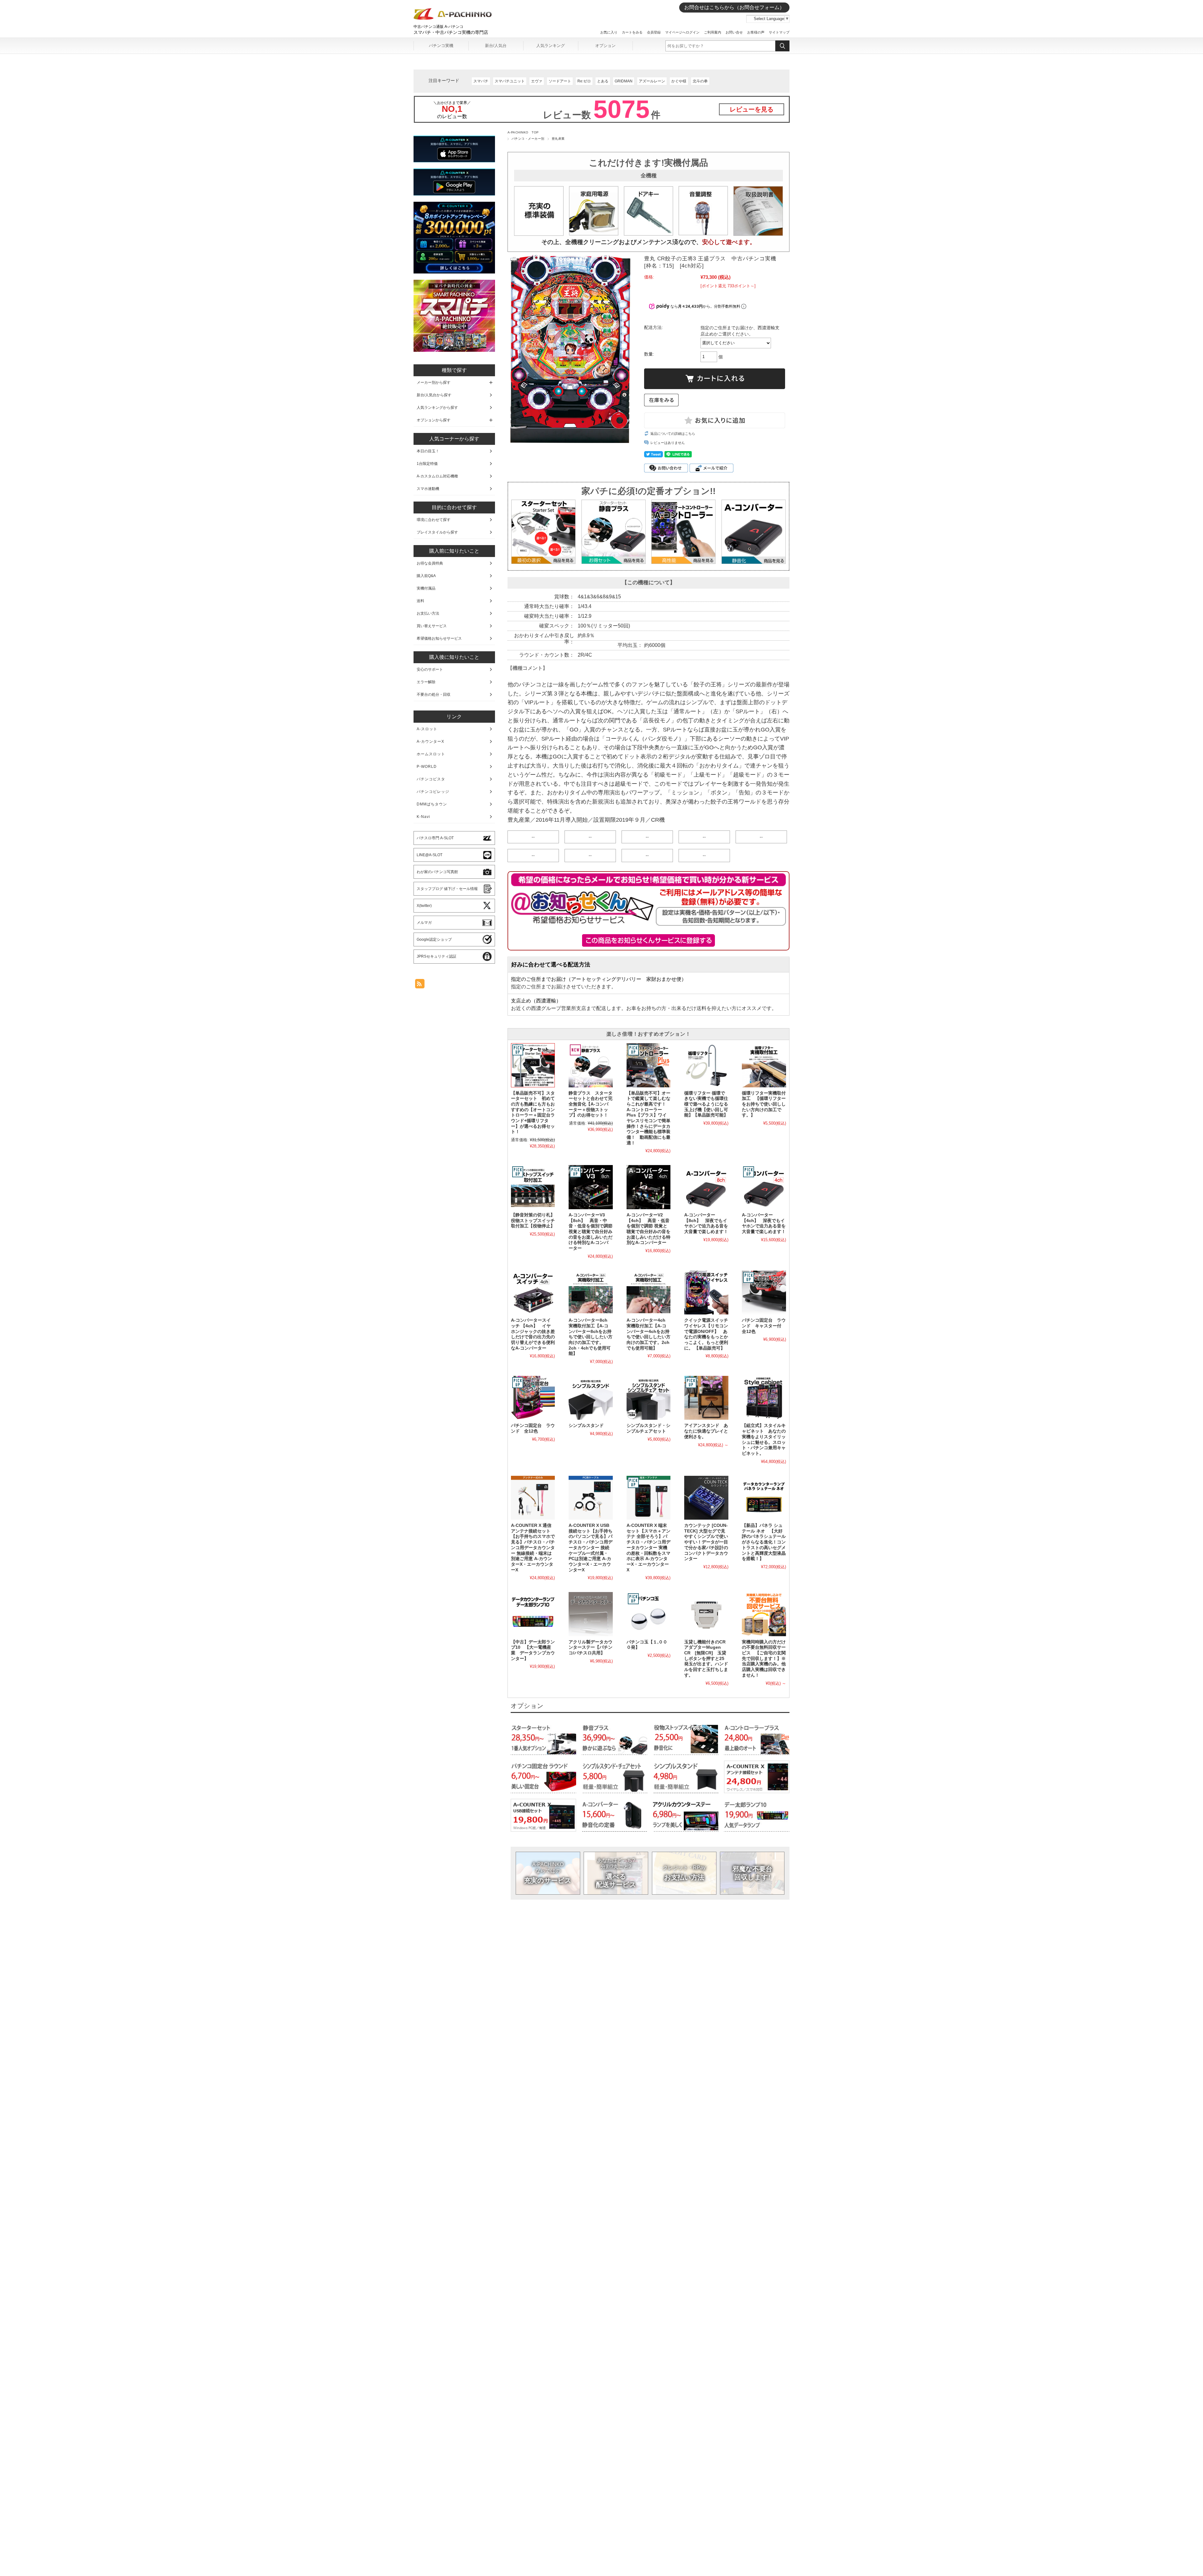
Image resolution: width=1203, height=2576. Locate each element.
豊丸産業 (558, 139)
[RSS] (420, 985)
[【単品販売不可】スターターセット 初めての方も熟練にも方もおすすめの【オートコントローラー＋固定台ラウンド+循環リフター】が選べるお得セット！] (533, 1065)
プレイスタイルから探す (437, 532)
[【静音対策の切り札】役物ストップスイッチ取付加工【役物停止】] (533, 1187)
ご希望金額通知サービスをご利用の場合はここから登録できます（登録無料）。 (649, 940)
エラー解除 (426, 682)
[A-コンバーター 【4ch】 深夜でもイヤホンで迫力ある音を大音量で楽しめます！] (764, 1187)
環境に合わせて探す (434, 520)
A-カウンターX (430, 742)
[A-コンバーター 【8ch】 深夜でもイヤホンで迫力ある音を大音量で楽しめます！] (706, 1187)
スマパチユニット (510, 81)
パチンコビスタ (431, 779)
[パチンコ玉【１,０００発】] (648, 1614)
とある (603, 81)
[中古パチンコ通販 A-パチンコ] (453, 18)
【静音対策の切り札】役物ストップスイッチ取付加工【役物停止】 (533, 1220)
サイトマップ (779, 32)
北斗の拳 (700, 81)
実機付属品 (426, 588)
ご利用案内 (713, 32)
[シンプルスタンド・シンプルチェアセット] (648, 1398)
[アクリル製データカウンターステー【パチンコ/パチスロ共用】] (591, 1614)
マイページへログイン (682, 32)
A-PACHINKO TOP (523, 132)
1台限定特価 (427, 464)
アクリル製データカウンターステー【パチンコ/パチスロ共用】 (591, 1647)
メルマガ (424, 923)
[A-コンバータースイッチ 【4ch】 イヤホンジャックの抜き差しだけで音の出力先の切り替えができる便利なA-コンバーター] (533, 1293)
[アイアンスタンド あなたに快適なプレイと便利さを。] (706, 1398)
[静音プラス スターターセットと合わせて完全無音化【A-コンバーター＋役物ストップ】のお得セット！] (591, 1065)
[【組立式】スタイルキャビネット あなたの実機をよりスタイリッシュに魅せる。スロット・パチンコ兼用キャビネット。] (764, 1398)
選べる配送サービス (616, 1873)
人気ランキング (551, 46)
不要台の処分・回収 (434, 695)
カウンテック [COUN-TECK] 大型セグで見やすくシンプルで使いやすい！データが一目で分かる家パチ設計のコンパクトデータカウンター (706, 1542)
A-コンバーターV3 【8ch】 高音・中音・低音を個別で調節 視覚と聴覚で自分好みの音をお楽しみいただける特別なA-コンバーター (591, 1232)
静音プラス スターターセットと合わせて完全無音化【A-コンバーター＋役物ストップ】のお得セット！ (591, 1104)
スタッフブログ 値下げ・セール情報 (447, 889)
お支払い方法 (684, 1873)
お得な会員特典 (430, 563)
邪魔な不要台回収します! (752, 1873)
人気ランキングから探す (437, 408)
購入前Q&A (426, 576)
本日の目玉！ (428, 451)
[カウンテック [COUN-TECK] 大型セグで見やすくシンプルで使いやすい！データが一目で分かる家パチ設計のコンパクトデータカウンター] (706, 1498)
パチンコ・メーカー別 (528, 139)
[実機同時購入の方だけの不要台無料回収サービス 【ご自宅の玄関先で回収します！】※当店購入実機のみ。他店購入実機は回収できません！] (764, 1614)
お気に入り (609, 32)
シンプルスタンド (586, 1426)
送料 (420, 601)
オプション (605, 46)
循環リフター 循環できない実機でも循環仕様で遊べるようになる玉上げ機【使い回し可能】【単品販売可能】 (706, 1104)
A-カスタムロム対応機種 (437, 476)
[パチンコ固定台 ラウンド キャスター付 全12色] (764, 1293)
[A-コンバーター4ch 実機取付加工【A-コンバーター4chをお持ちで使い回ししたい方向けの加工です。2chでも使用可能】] (648, 1293)
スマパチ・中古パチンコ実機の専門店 (451, 32)
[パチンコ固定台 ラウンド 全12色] (533, 1398)
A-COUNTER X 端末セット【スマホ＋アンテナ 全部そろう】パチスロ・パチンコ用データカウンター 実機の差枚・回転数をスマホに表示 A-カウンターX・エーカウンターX (648, 1548)
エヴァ (537, 81)
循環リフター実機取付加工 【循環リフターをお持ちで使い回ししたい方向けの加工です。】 (764, 1104)
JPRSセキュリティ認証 (437, 956)
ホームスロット (431, 754)
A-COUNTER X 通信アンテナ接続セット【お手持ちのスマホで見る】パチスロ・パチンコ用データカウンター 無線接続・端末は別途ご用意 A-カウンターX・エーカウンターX (533, 1548)
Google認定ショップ (434, 939)
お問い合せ (734, 32)
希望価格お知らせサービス (439, 638)
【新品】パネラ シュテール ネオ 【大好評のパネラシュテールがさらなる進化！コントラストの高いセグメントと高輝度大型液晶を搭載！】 (764, 1542)
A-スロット (427, 729)
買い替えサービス (432, 626)
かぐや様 (679, 81)
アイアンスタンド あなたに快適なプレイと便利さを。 (706, 1431)
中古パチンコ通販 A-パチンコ (438, 27)
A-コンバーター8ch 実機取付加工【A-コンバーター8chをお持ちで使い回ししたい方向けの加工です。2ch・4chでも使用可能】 (591, 1337)
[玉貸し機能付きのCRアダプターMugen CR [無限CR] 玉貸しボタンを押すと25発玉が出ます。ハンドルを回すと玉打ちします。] (706, 1614)
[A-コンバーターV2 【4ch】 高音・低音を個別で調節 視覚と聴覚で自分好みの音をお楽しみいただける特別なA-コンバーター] (648, 1187)
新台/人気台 (496, 46)
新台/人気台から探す (434, 395)
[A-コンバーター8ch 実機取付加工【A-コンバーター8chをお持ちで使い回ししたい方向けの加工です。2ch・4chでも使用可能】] (591, 1293)
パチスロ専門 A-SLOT (435, 838)
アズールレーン (652, 81)
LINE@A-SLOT (430, 855)
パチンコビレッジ (433, 792)
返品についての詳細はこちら (673, 434)
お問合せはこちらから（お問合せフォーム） (734, 7)
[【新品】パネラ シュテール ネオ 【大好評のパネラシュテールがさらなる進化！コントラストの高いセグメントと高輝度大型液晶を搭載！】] (764, 1498)
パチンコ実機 (441, 46)
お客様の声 (756, 32)
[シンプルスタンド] (591, 1398)
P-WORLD (427, 767)
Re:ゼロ (584, 81)
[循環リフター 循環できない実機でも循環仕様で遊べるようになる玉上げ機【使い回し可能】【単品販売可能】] (706, 1065)
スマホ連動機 (428, 489)
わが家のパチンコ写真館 (437, 872)
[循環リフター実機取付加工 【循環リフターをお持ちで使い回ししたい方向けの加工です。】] (764, 1065)
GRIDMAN (624, 81)
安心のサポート (430, 669)
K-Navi (423, 817)
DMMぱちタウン (432, 804)
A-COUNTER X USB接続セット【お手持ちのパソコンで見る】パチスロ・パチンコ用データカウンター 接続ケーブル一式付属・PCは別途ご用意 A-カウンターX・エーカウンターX (591, 1548)
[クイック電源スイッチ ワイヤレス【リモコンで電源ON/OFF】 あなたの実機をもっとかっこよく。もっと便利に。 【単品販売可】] (706, 1293)
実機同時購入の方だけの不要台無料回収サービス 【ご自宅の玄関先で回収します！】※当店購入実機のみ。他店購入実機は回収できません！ (764, 1659)
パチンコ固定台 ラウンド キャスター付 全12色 (764, 1326)
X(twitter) (424, 906)
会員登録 (654, 32)
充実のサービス (548, 1873)
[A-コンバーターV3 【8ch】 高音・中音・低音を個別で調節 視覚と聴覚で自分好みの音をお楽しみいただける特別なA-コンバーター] (591, 1187)
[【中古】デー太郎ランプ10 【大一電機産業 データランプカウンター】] (533, 1614)
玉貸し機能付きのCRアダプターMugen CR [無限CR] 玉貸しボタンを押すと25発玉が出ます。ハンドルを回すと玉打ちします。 (706, 1659)
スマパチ (481, 81)
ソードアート (560, 81)
